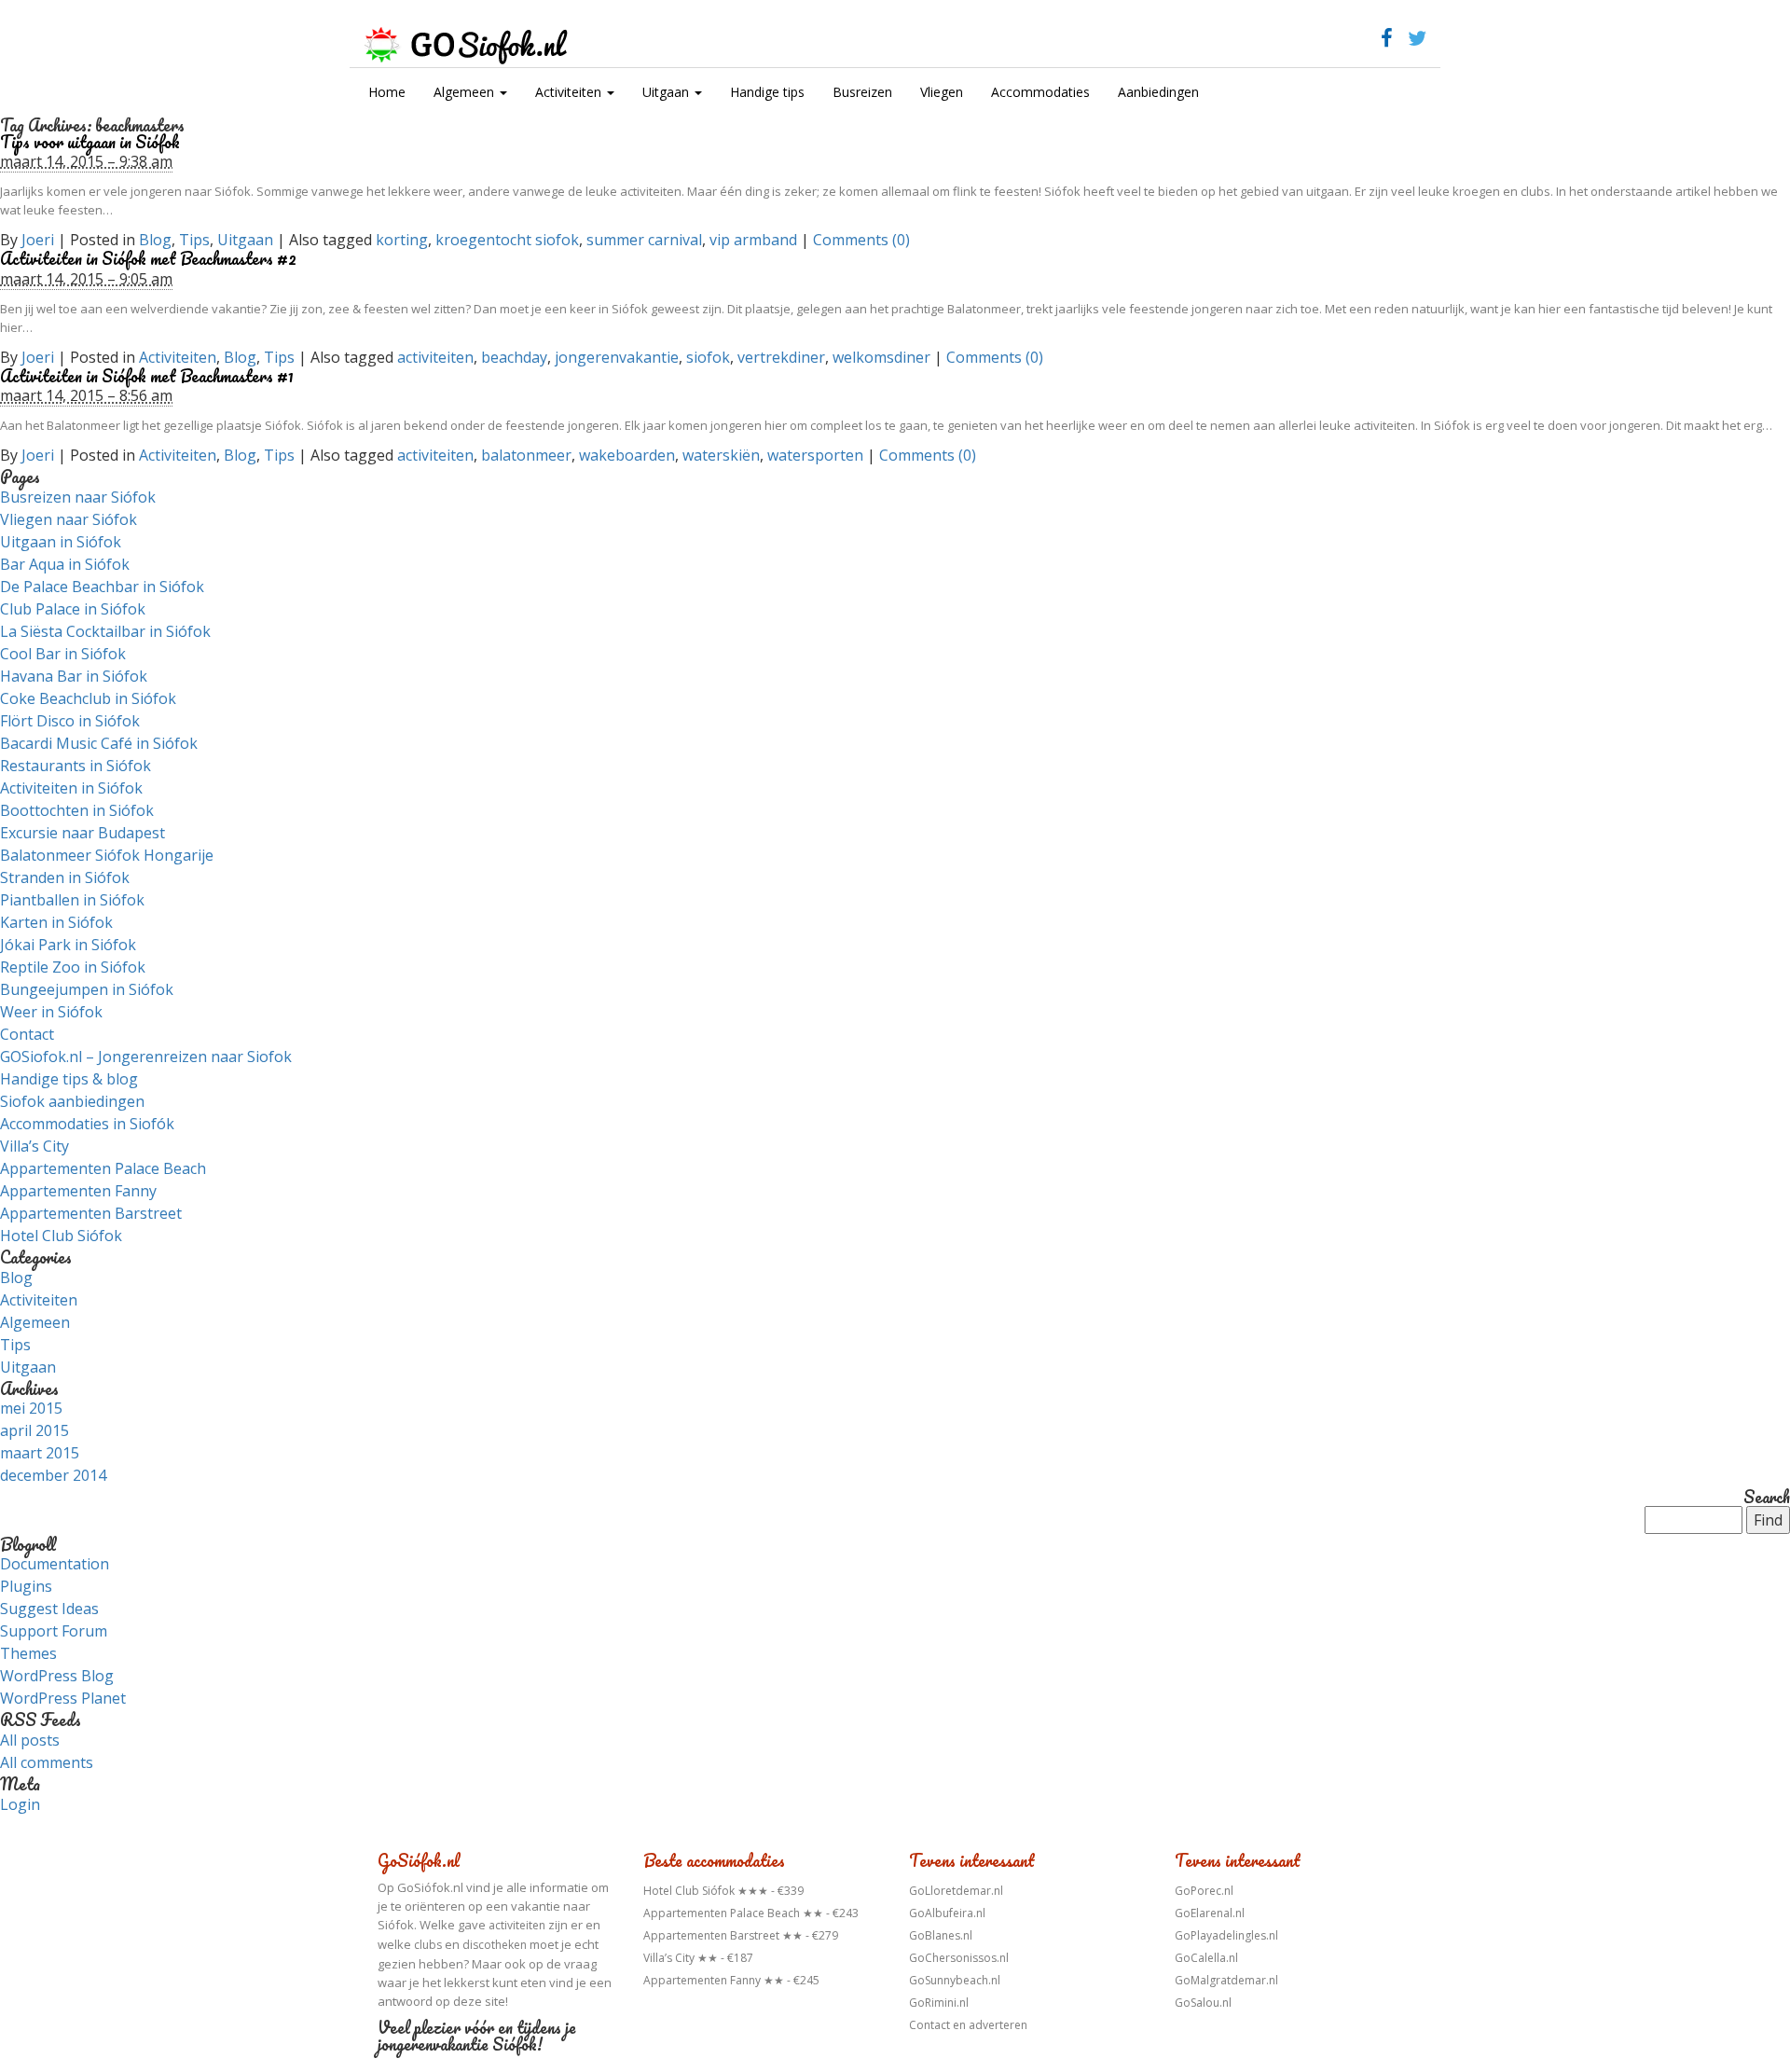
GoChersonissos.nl (959, 1958)
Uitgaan (668, 92)
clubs (428, 1945)
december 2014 (53, 1475)
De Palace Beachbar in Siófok (102, 587)
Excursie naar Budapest (83, 833)
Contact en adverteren (968, 2025)
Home (387, 92)
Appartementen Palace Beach (103, 1168)
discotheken (495, 1945)
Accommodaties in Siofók (87, 1124)
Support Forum (54, 1631)
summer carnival (644, 240)
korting (402, 240)
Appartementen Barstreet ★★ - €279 (741, 1935)
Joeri (38, 240)
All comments (47, 1762)
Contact (27, 1034)
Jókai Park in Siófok (68, 945)
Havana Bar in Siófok (74, 676)
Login (20, 1804)
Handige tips (767, 92)
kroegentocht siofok (507, 240)
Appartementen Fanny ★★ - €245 (731, 1980)
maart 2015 (40, 1453)
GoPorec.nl (1204, 1891)
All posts (30, 1740)
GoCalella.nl (1206, 1958)
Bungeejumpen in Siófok (87, 989)
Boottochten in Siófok (77, 810)
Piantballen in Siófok (72, 900)
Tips (194, 240)
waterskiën (721, 455)
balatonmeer (526, 455)
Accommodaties (1040, 92)
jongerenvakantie (617, 357)
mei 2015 (31, 1408)
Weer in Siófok (51, 1012)
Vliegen (942, 92)
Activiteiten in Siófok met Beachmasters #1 (147, 376)
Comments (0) (861, 240)
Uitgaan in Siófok (61, 542)
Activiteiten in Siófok (71, 788)
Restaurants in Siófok (76, 766)
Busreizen (862, 92)
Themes (28, 1653)
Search (1767, 1498)
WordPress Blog (57, 1676)
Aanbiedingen (1158, 92)
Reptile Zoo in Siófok (73, 967)
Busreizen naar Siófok (78, 497)
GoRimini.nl (939, 2003)
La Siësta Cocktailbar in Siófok (105, 631)
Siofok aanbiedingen (72, 1101)
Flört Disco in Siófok (70, 721)
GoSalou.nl (1203, 2003)
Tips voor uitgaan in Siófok (90, 142)
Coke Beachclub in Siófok (88, 698)
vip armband (753, 240)
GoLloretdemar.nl (956, 1891)
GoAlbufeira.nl (947, 1913)
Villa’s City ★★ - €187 (698, 1958)
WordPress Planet (63, 1698)
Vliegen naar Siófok (69, 519)
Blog (155, 240)
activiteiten (435, 357)
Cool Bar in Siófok (63, 654)
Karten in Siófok (56, 922)
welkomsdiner (881, 357)
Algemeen (466, 92)
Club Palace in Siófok (73, 609)
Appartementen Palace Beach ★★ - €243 (751, 1913)
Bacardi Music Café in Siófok (99, 743)
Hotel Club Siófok (61, 1236)
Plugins (26, 1586)
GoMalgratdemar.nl (1226, 1980)
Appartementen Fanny (78, 1191)
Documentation (55, 1564)
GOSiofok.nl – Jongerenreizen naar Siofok (146, 1057)
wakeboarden (627, 455)
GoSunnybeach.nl (955, 1980)
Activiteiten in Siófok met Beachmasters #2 (148, 258)
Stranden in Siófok (65, 877)
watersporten (815, 455)
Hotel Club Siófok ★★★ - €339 (723, 1891)
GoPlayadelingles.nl (1226, 1935)
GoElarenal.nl (1210, 1913)
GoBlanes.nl (941, 1935)
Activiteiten (570, 92)
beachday (514, 357)
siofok (708, 357)
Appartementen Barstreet (91, 1213)
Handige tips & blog (69, 1079)
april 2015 (34, 1430)
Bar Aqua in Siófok (65, 564)
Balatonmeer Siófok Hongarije (107, 855)
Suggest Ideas (49, 1609)
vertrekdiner (781, 357)
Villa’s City (34, 1146)
